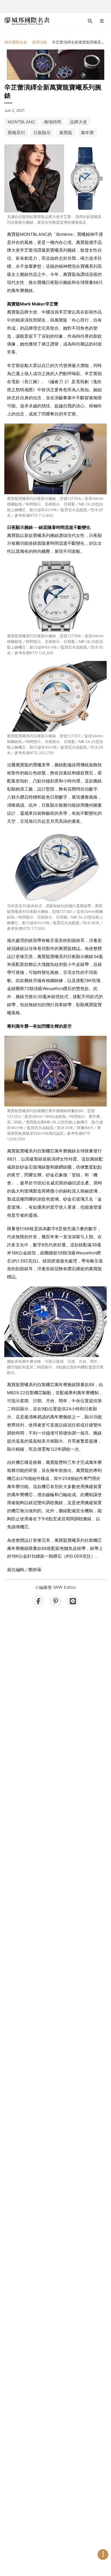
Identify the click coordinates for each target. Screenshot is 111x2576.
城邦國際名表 (16, 42)
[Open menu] (102, 21)
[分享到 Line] (73, 1601)
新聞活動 (40, 42)
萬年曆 (87, 133)
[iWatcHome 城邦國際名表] (27, 21)
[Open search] (90, 21)
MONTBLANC (21, 122)
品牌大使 (78, 122)
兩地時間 (53, 122)
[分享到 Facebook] (38, 1601)
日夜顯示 (42, 133)
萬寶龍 (66, 133)
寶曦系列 (16, 133)
